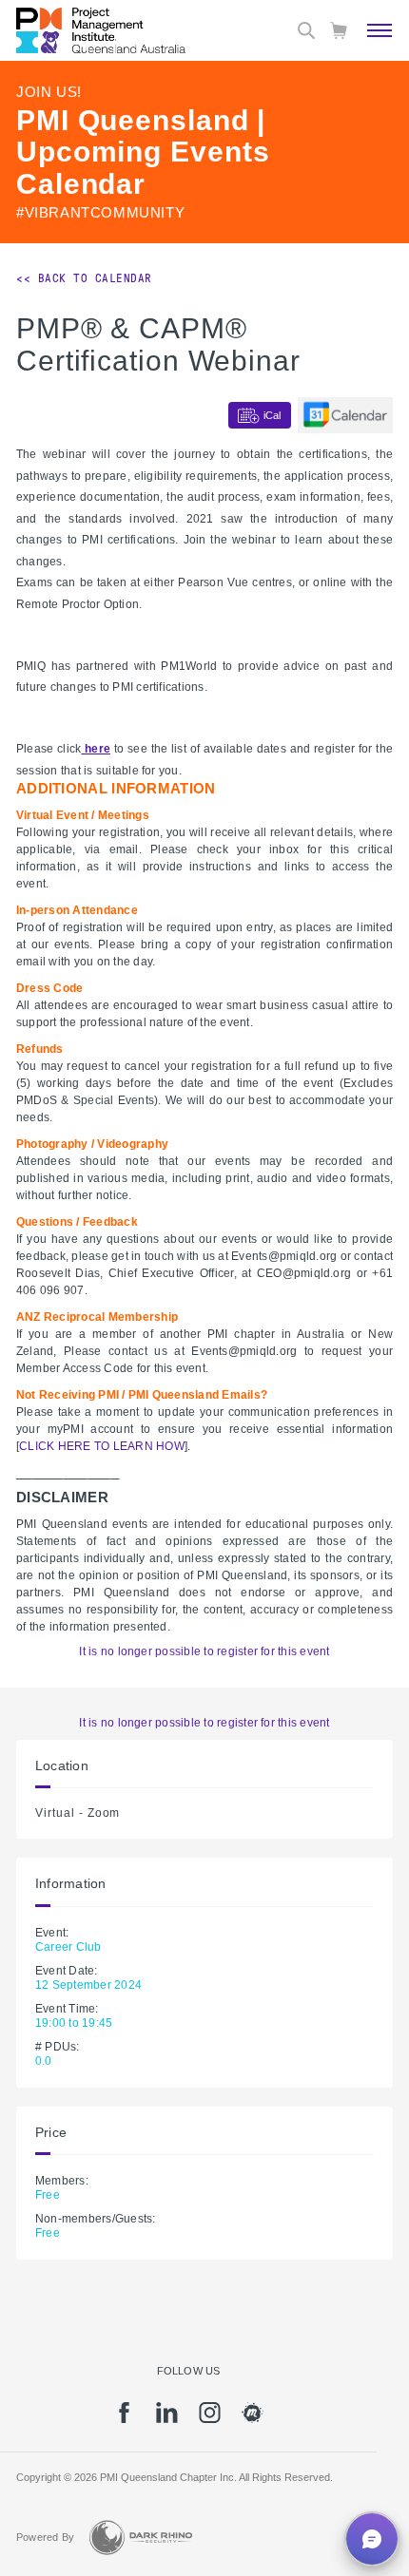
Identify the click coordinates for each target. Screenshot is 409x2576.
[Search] (306, 30)
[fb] (124, 2419)
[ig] (210, 2419)
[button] (372, 2539)
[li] (167, 2419)
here (96, 749)
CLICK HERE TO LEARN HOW (102, 1446)
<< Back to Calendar (84, 278)
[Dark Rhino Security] (141, 2538)
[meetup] (253, 2419)
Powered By (45, 2537)
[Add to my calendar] (345, 415)
